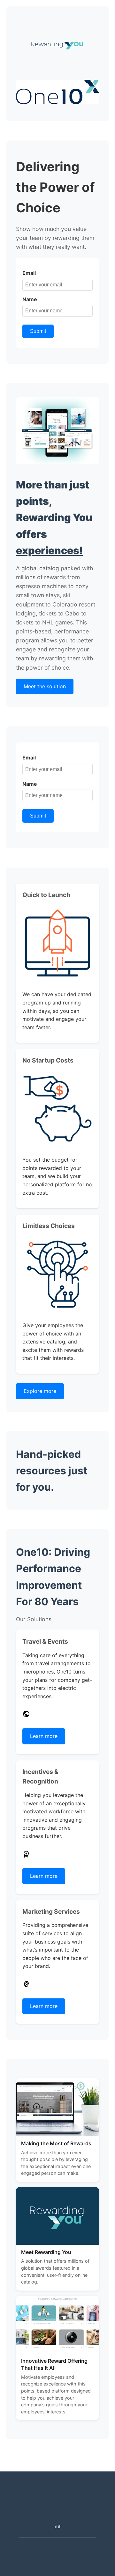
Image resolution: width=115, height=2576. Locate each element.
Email (29, 273)
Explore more (40, 1391)
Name (30, 299)
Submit (38, 331)
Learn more (44, 1736)
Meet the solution (45, 686)
